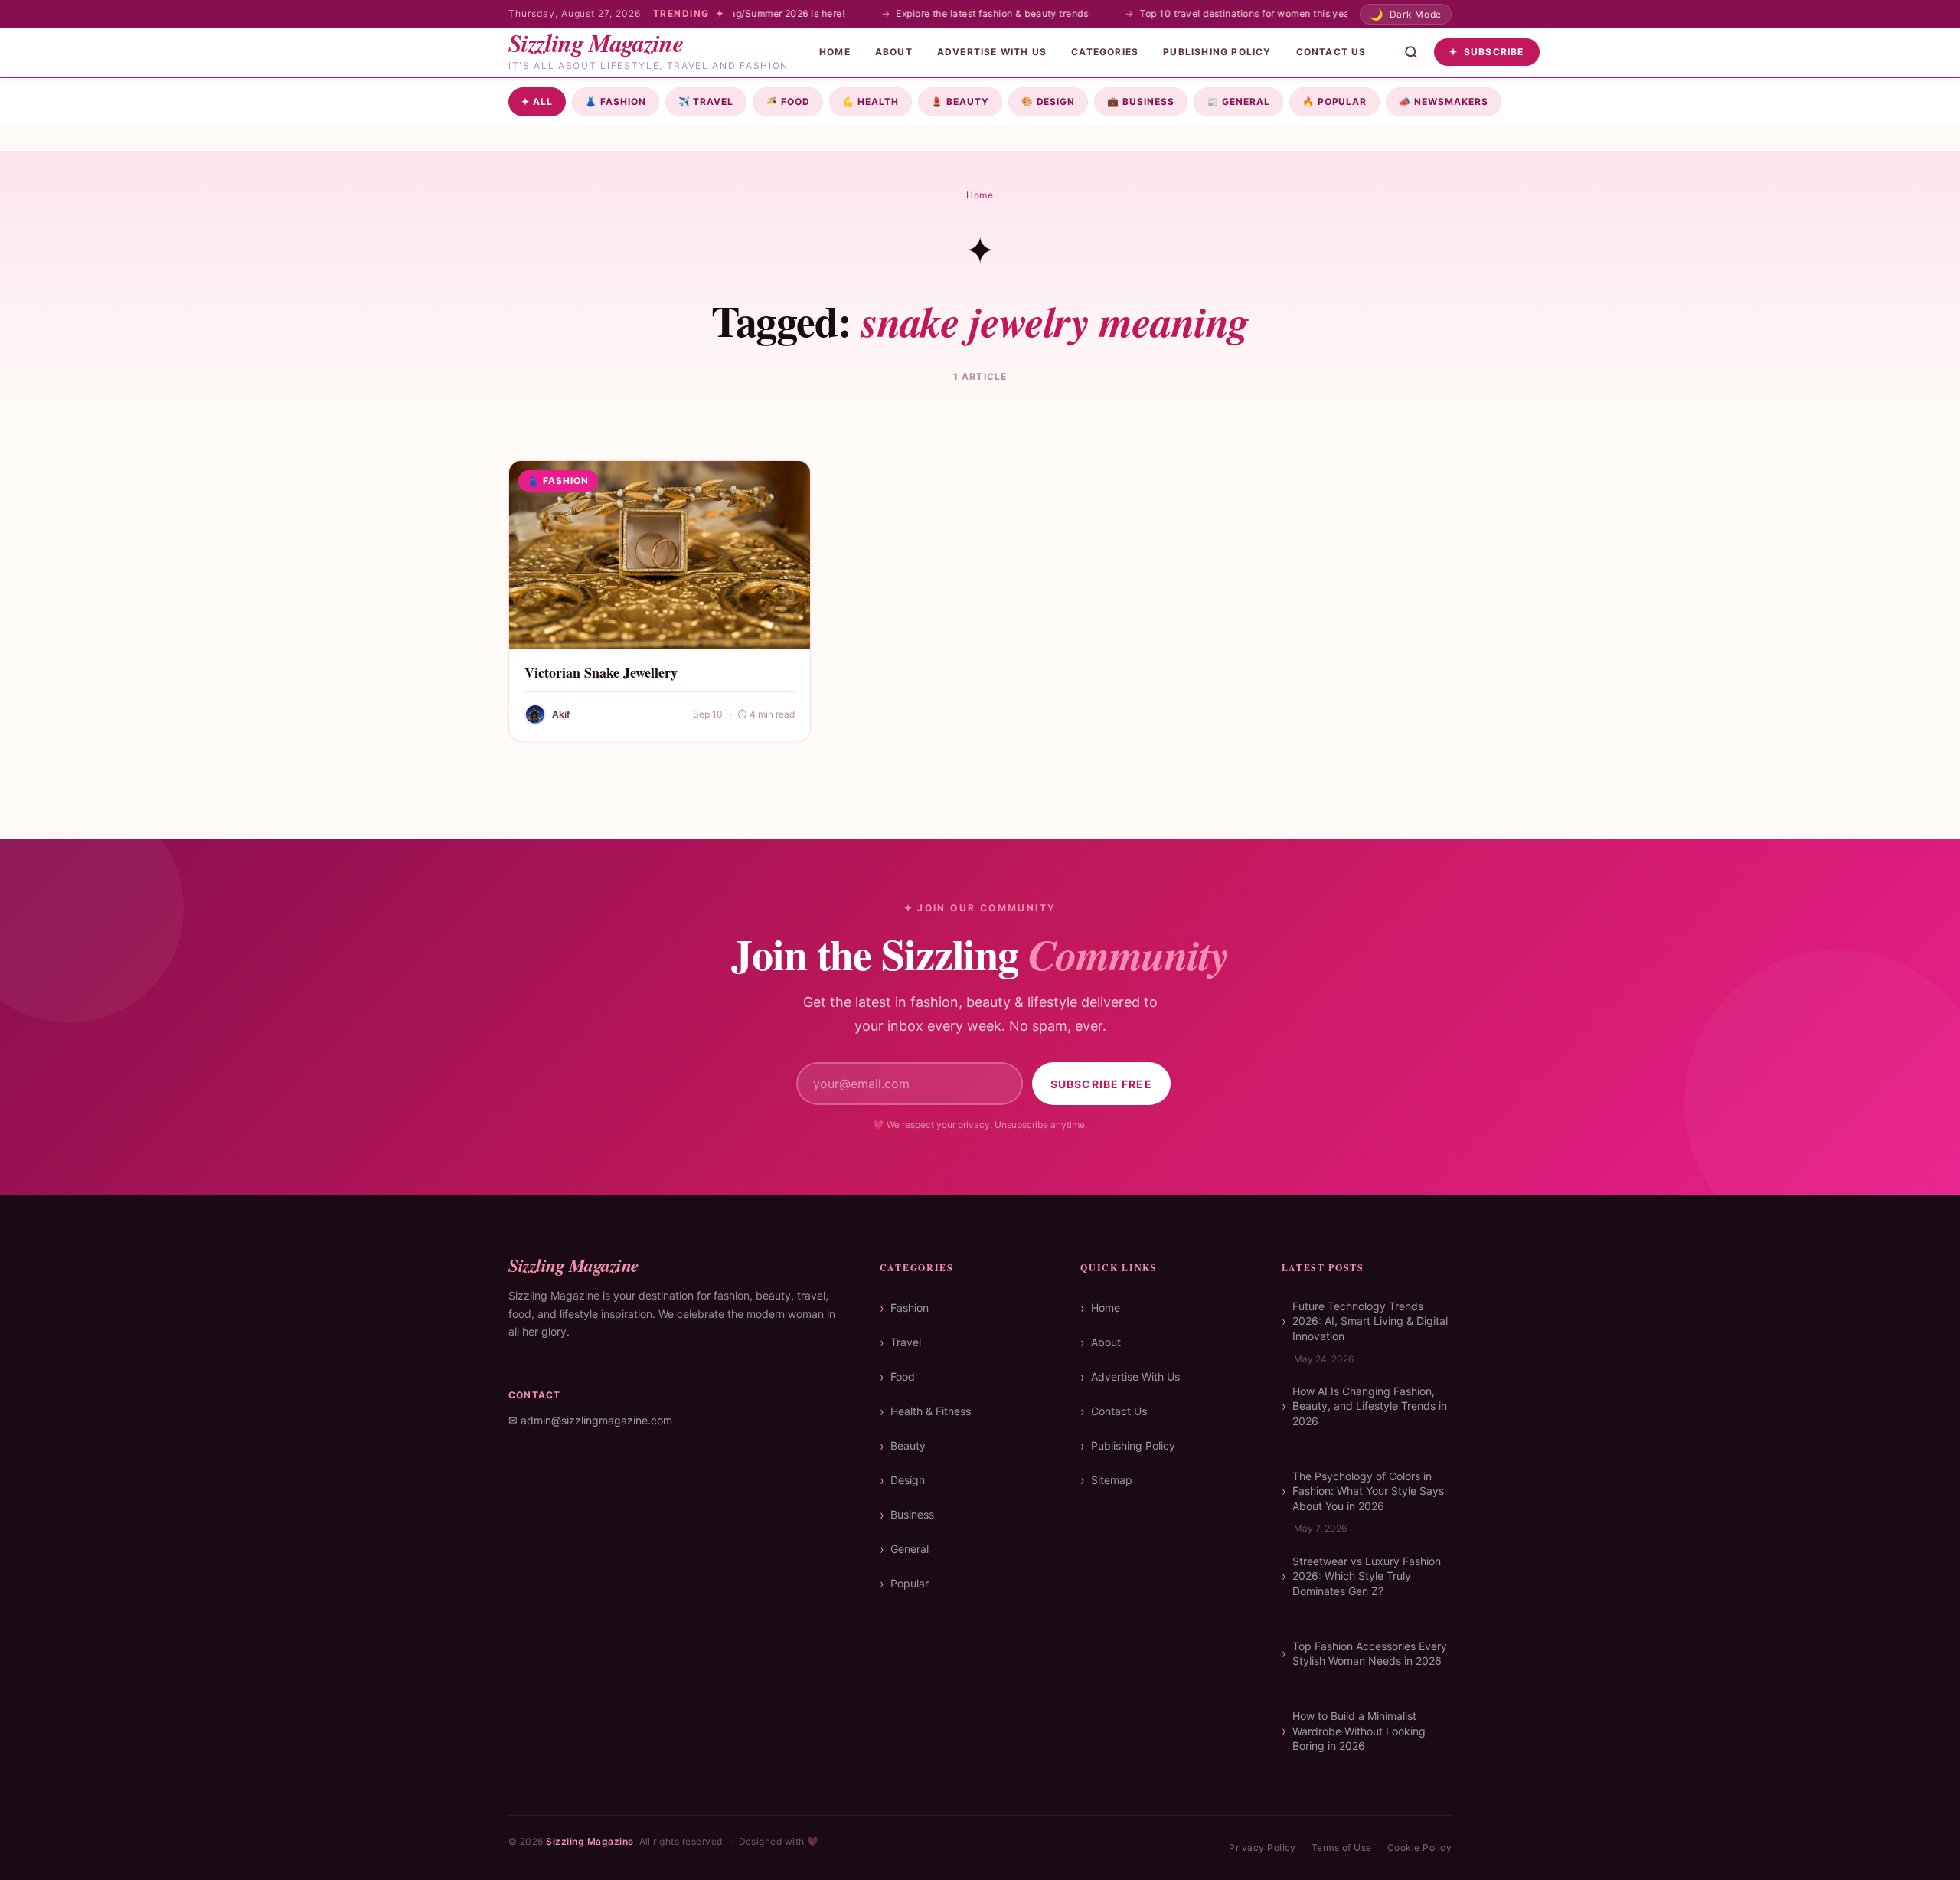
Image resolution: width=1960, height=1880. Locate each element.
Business (1141, 101)
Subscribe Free (1101, 1084)
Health (871, 101)
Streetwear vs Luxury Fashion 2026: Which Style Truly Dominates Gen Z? (1367, 1576)
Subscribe (1487, 52)
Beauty (960, 101)
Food (788, 101)
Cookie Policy (1419, 1847)
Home (835, 52)
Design (1049, 101)
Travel (706, 101)
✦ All (537, 101)
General (1238, 101)
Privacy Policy (1263, 1847)
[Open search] (1411, 52)
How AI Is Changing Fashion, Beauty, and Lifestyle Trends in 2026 (1370, 1406)
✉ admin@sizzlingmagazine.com (590, 1420)
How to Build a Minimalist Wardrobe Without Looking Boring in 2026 (1359, 1731)
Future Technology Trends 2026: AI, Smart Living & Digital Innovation (1370, 1321)
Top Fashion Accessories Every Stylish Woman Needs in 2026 (1370, 1654)
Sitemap (1112, 1480)
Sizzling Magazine (590, 1841)
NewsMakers (1444, 101)
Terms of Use (1342, 1847)
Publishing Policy (1217, 52)
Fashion (616, 101)
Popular (1335, 101)
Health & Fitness (931, 1411)
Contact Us (1331, 52)
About (894, 52)
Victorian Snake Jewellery (601, 672)
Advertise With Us (1135, 1376)
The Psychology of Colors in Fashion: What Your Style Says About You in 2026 (1368, 1491)
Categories (1105, 52)
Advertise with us (992, 52)
